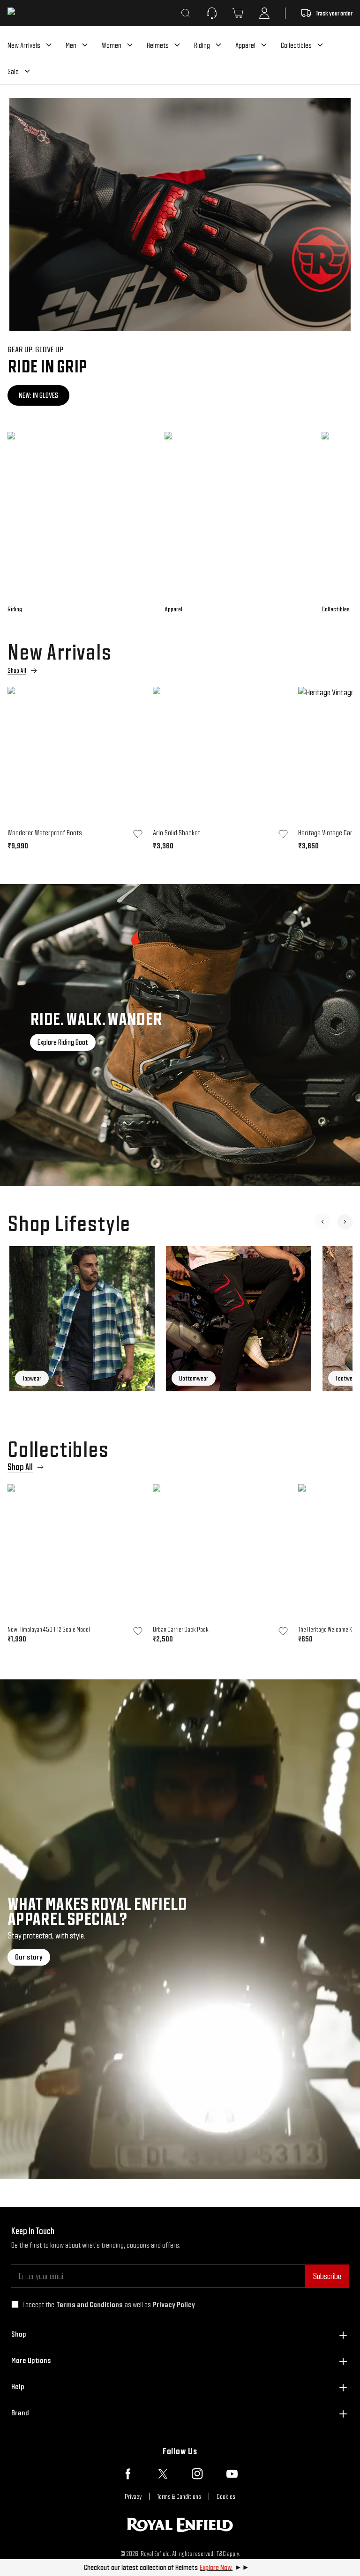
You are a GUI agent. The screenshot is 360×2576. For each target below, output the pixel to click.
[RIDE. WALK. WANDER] (180, 1035)
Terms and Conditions (90, 2305)
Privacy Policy (174, 2305)
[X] (163, 2474)
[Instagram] (197, 2474)
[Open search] (186, 13)
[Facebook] (128, 2474)
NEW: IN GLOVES (38, 395)
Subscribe (327, 2276)
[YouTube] (232, 2474)
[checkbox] (15, 2304)
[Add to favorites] (138, 834)
